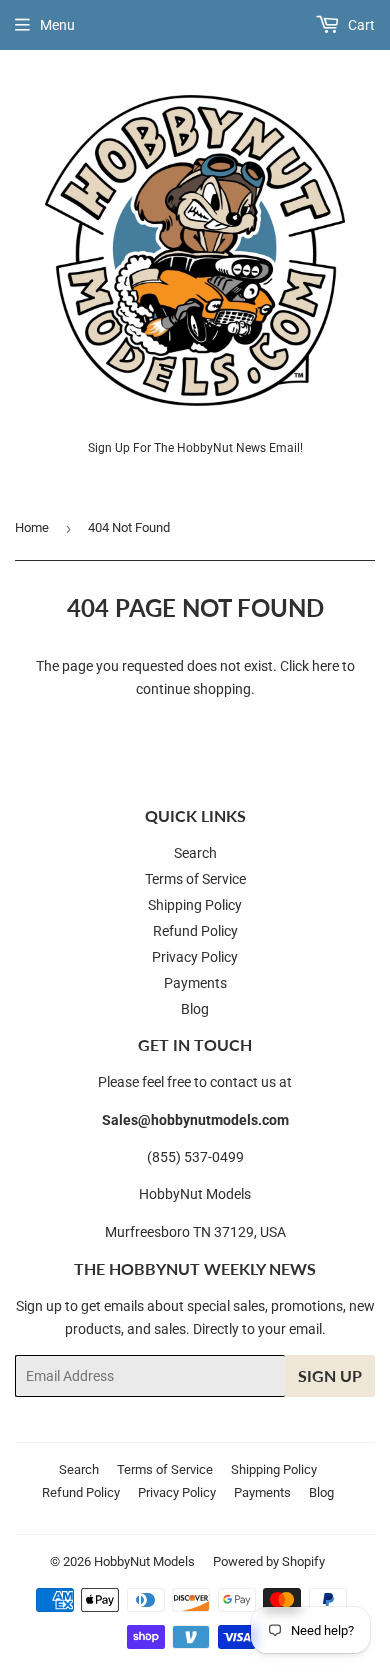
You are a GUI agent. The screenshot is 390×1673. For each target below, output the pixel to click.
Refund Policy (195, 931)
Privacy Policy (195, 957)
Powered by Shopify (269, 1561)
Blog (195, 1009)
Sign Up (330, 1375)
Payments (195, 983)
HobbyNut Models (144, 1561)
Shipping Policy (195, 905)
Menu (57, 25)
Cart (360, 25)
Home (32, 527)
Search (195, 853)
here (325, 666)
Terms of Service (195, 879)
